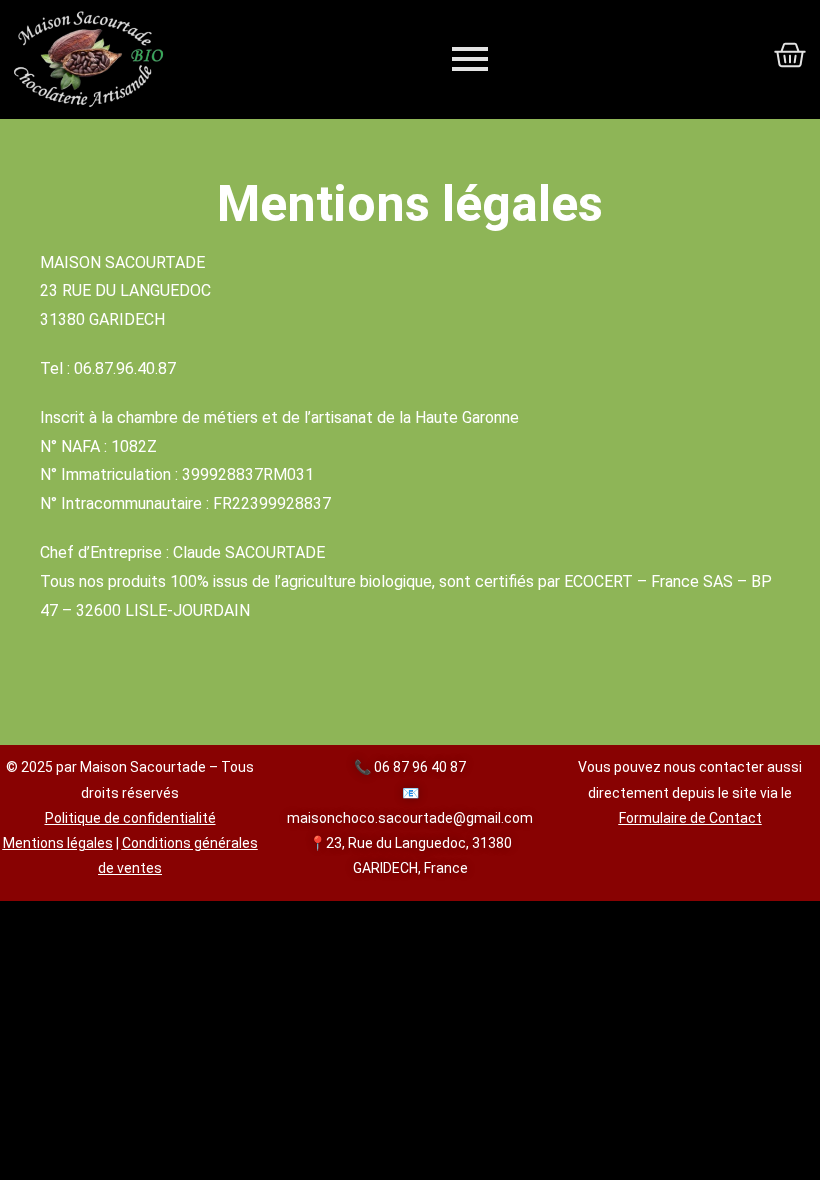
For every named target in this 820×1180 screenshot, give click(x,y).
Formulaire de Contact (690, 818)
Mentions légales (58, 843)
